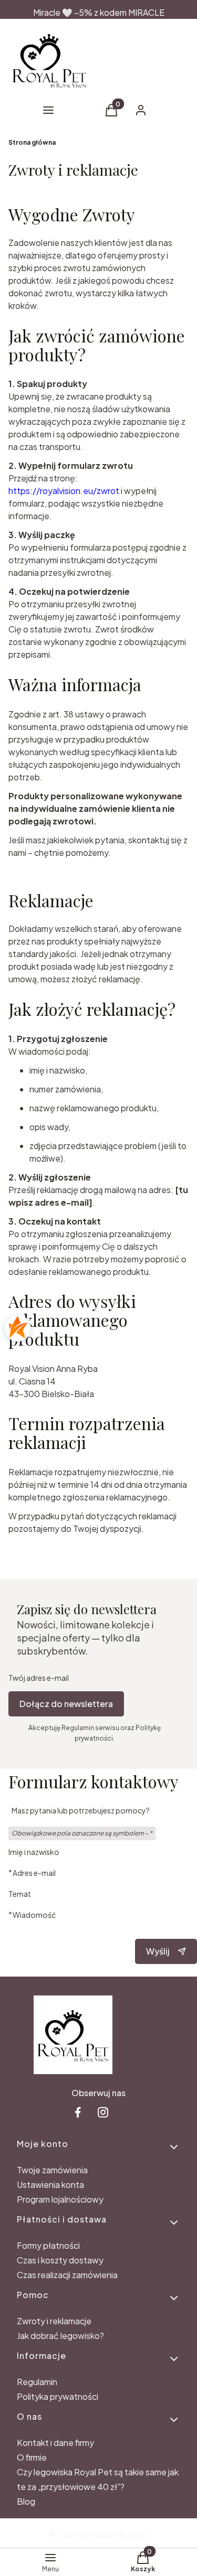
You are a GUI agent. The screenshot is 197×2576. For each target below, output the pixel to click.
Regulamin (37, 2382)
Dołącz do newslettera (66, 1704)
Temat (20, 1894)
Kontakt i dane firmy (55, 2443)
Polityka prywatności (58, 2396)
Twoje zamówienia (52, 2170)
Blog (26, 2501)
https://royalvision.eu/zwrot (64, 491)
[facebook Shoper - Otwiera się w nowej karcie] (78, 2112)
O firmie (32, 2457)
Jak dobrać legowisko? (60, 2336)
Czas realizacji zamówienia (67, 2275)
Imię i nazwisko (34, 1852)
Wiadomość (34, 1914)
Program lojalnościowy (60, 2199)
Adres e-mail (34, 1872)
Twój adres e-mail (39, 1678)
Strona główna (32, 142)
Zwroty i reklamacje (54, 2321)
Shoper (128, 2534)
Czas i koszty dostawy (60, 2260)
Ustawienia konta (50, 2185)
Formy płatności (48, 2245)
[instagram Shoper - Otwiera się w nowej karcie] (103, 2112)
